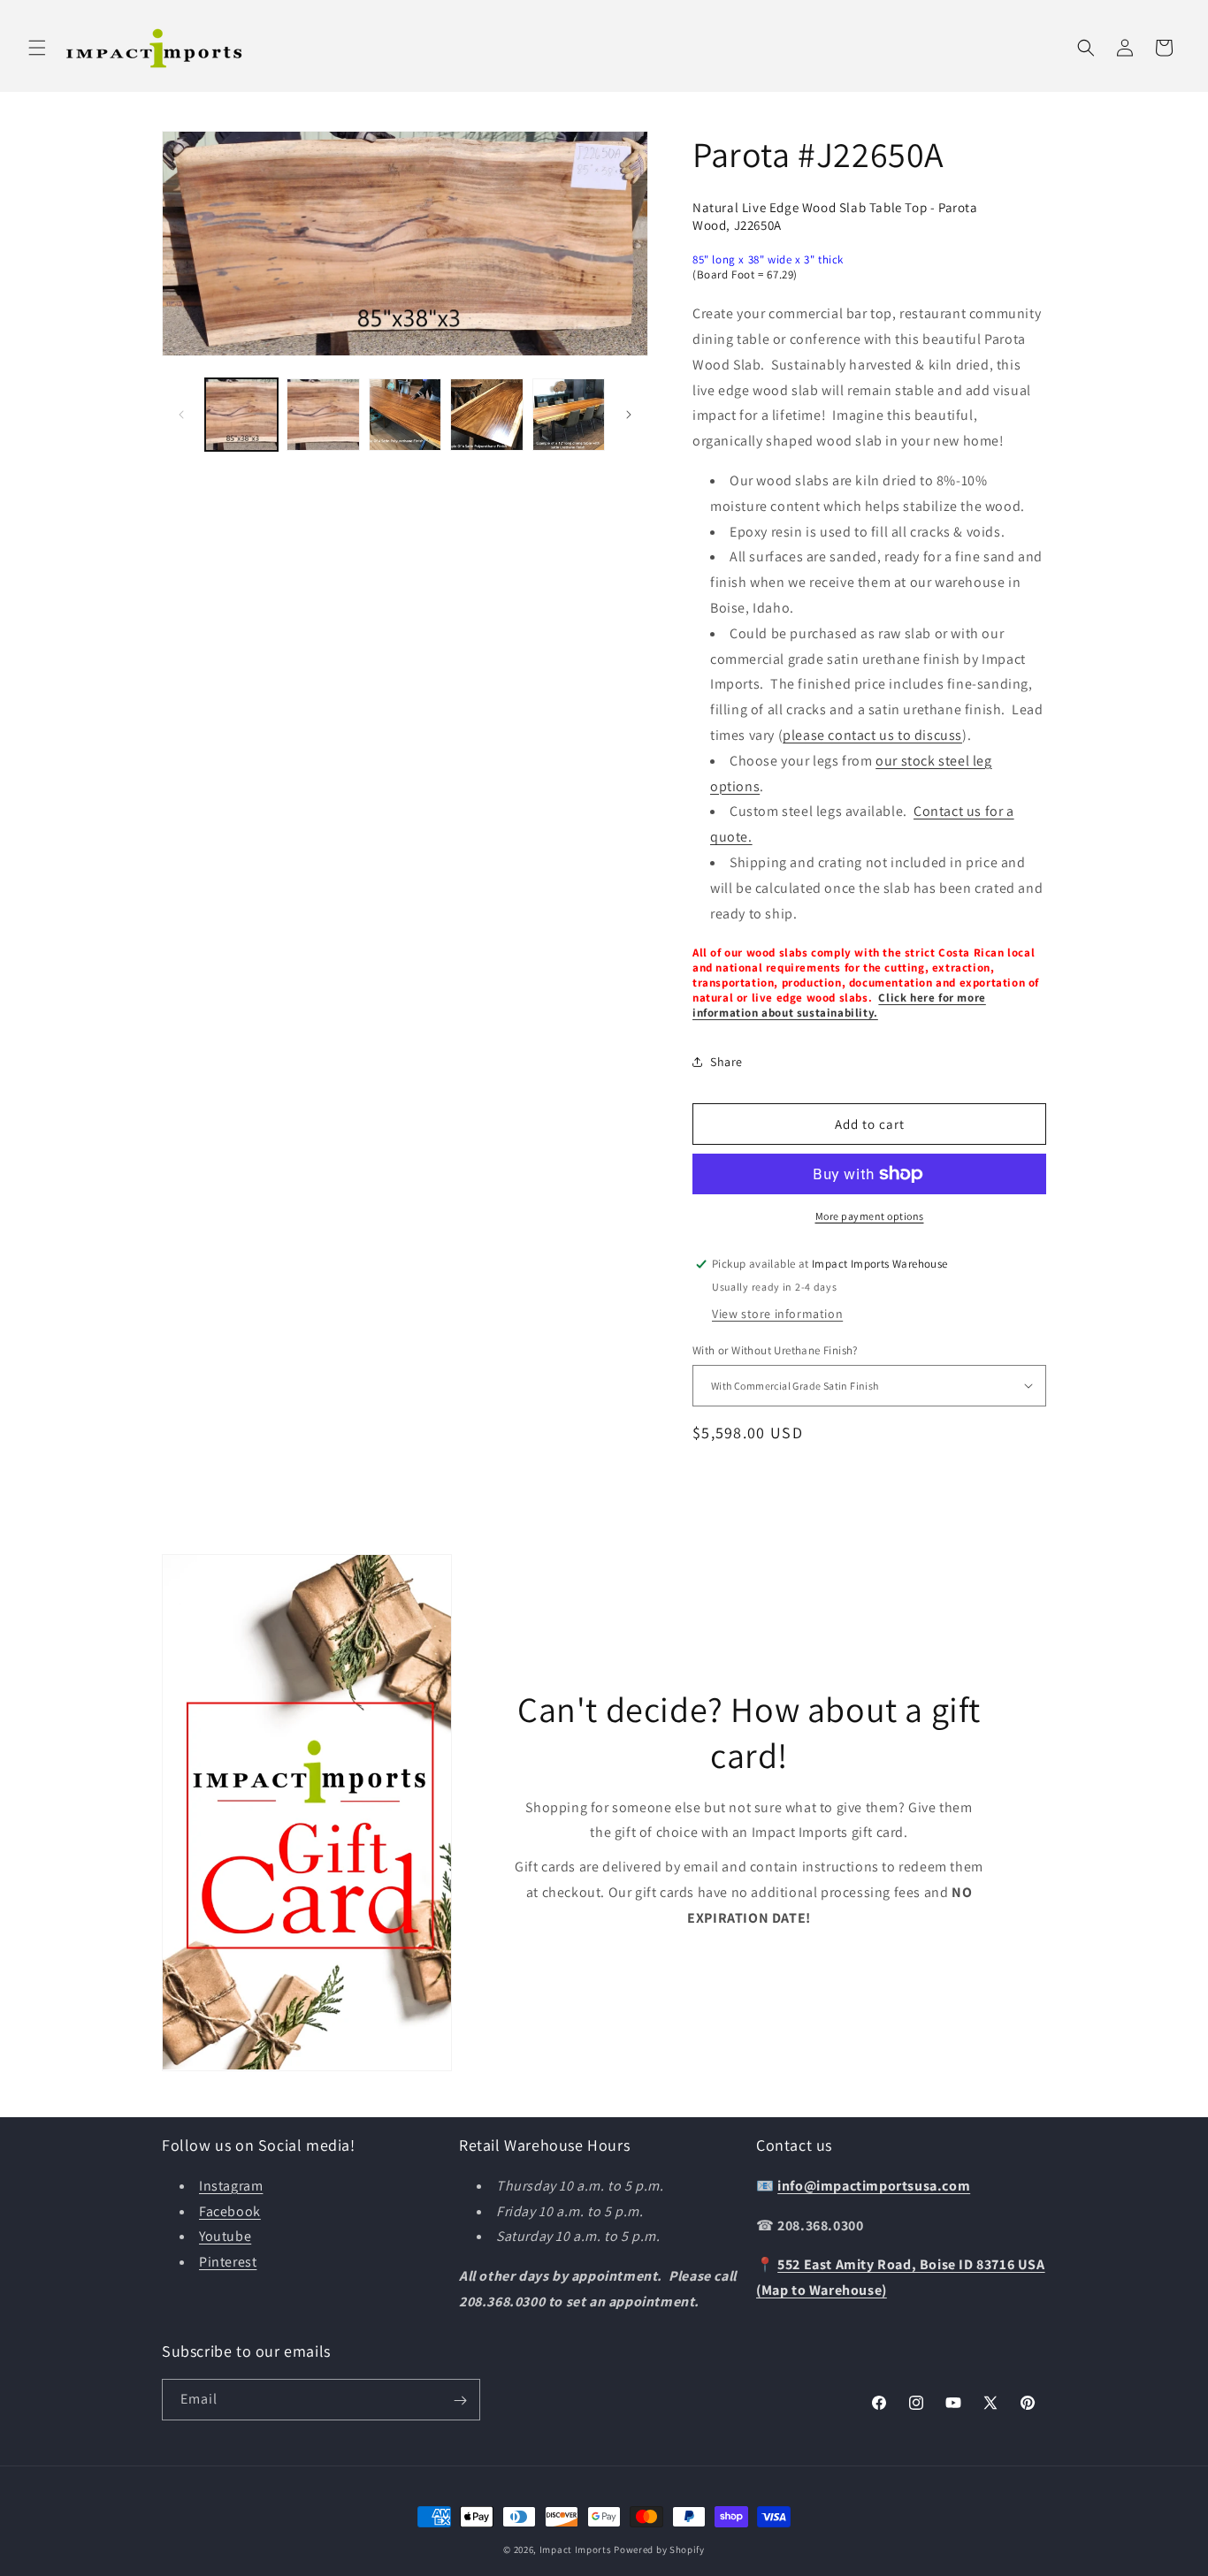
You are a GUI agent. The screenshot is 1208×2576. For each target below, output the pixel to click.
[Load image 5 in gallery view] (569, 415)
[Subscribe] (460, 2401)
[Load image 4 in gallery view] (486, 415)
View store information (777, 1314)
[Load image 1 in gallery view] (241, 415)
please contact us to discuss (872, 735)
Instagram (231, 2185)
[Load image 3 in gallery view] (405, 415)
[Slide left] (181, 415)
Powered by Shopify (659, 2549)
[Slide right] (629, 415)
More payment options (870, 1216)
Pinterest (228, 2262)
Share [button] (726, 1062)
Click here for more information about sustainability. (839, 1005)
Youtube (225, 2236)
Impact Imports (576, 2549)
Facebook (230, 2210)
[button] (37, 48)
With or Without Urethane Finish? (775, 1350)
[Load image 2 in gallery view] (323, 415)
